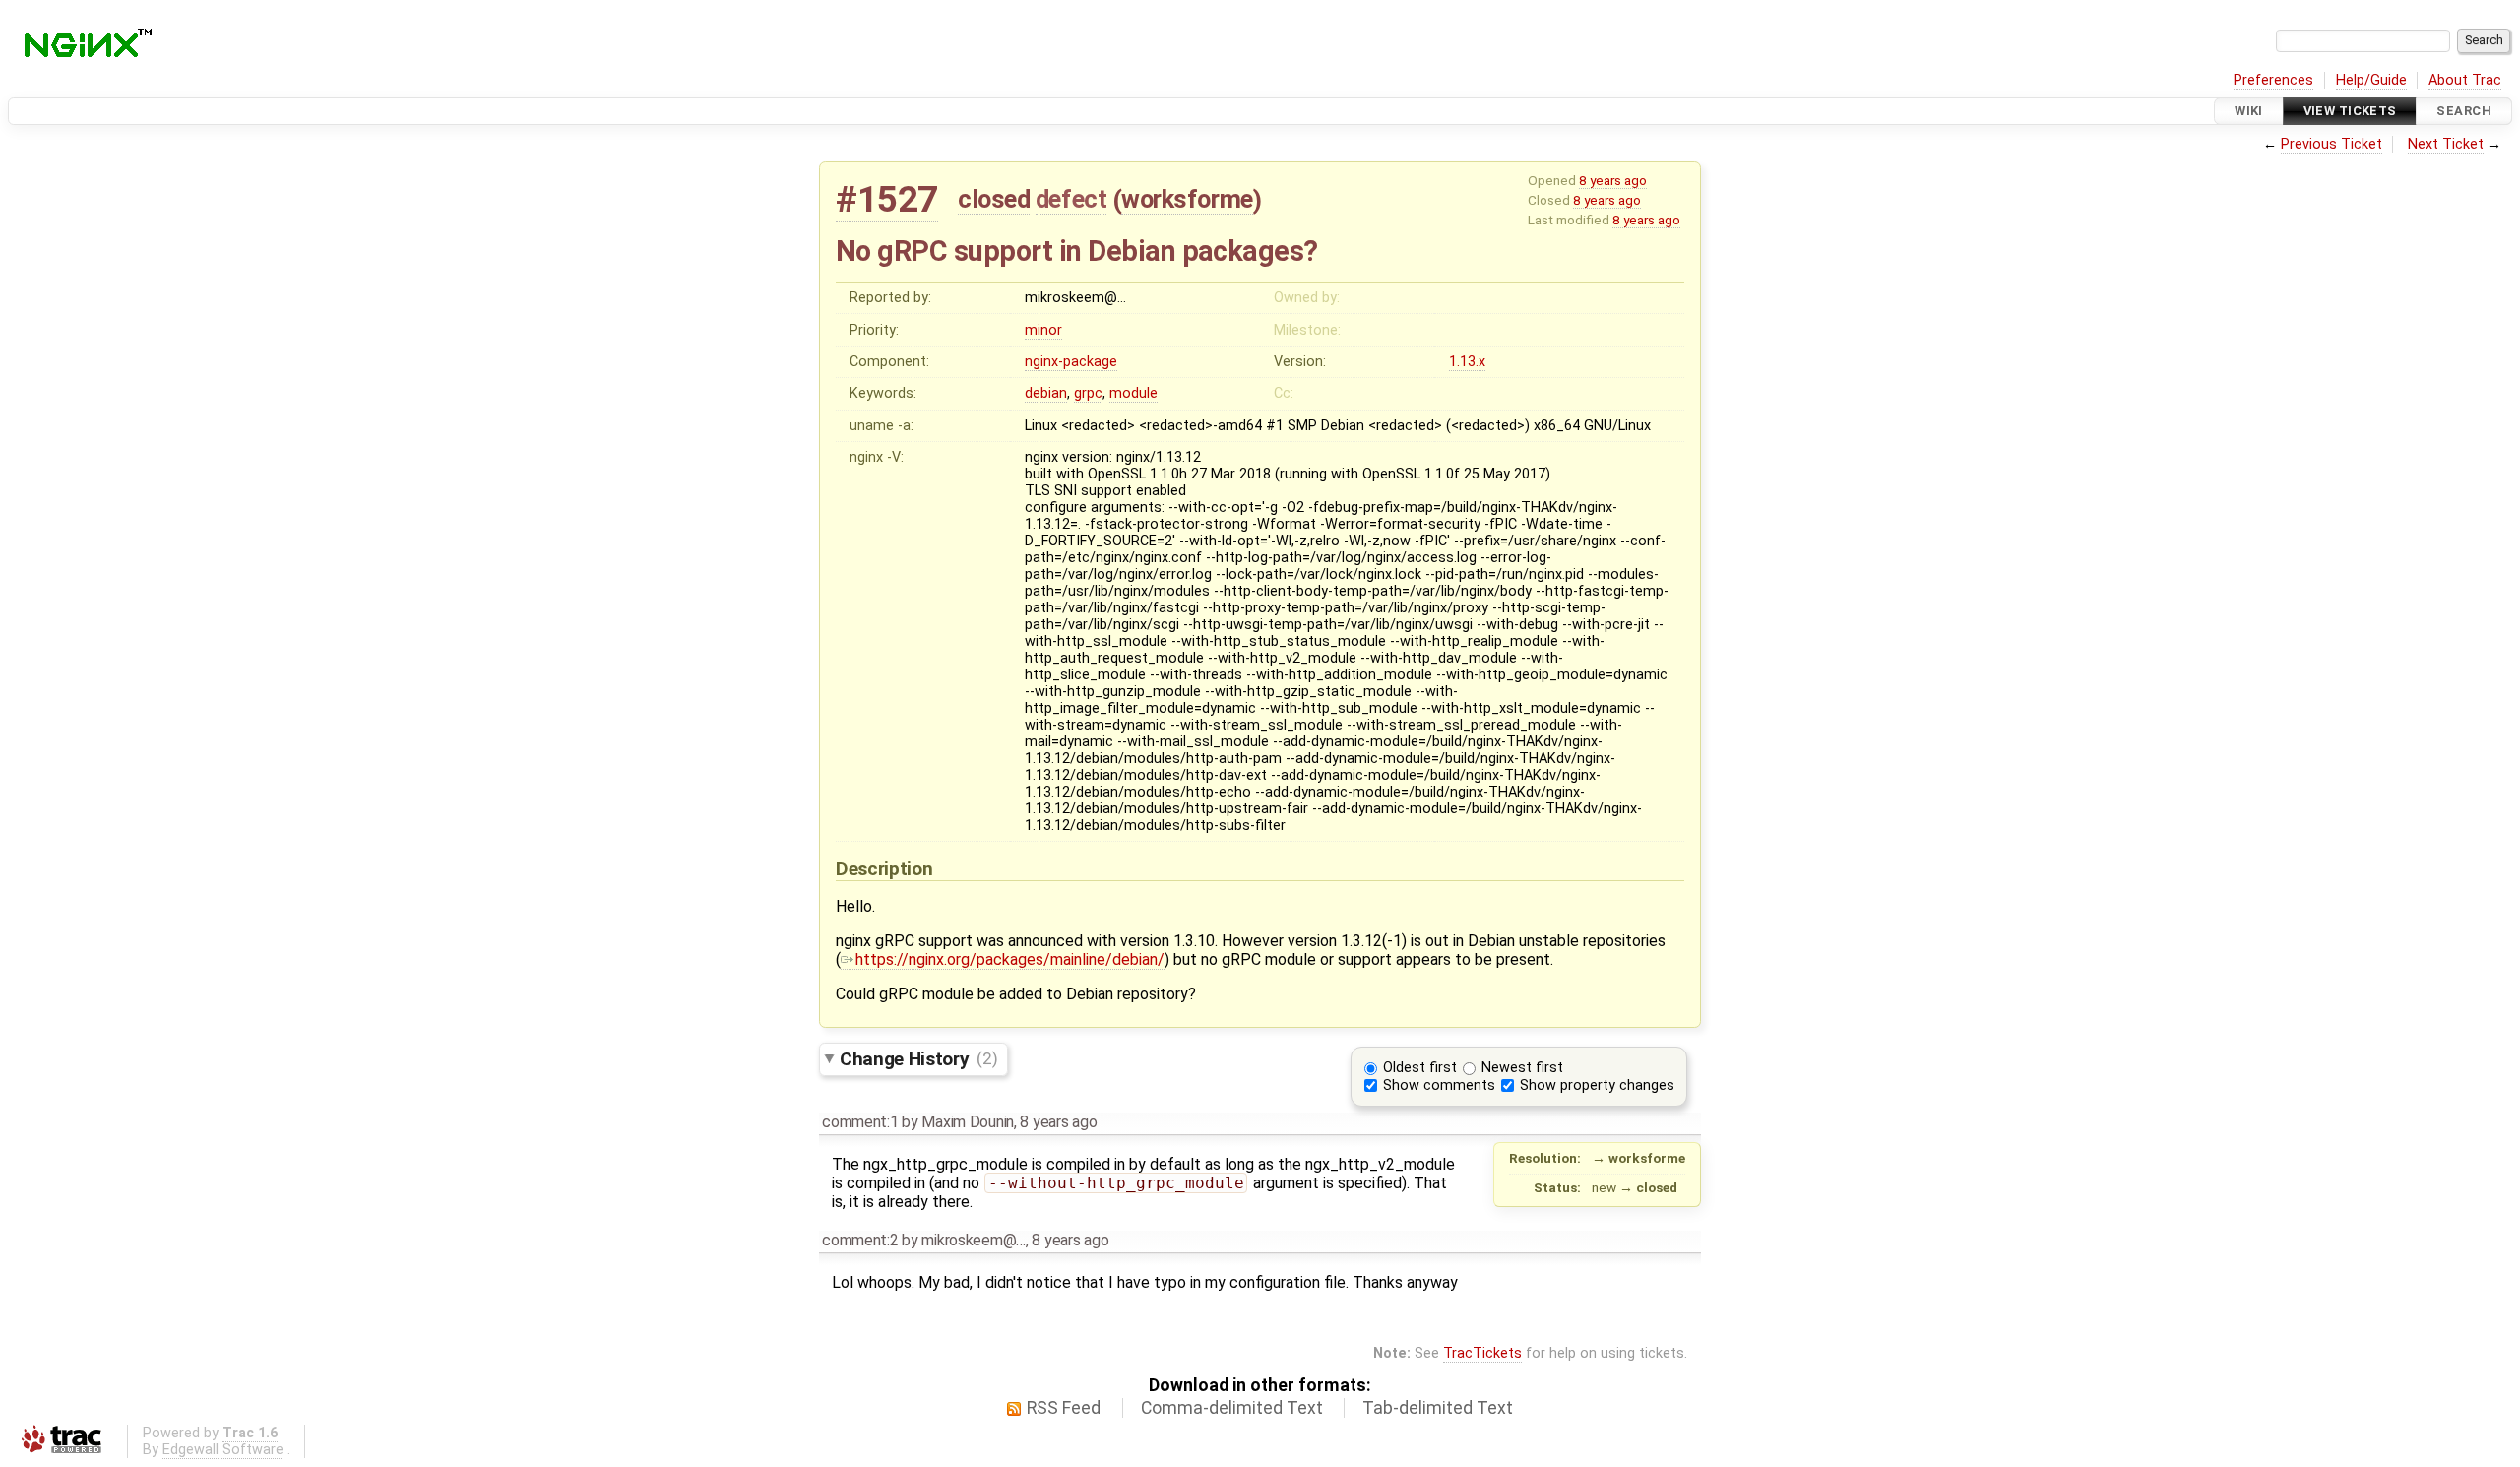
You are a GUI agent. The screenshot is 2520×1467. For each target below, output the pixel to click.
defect (1071, 199)
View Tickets (2350, 111)
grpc (1088, 393)
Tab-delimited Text (1438, 1408)
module (1134, 393)
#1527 (887, 199)
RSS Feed (1064, 1408)
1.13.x (1467, 362)
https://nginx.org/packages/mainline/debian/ (1010, 959)
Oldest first (1420, 1068)
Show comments (1439, 1085)
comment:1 (860, 1122)
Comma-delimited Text (1232, 1408)
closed (994, 199)
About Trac (2465, 80)
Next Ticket (2446, 144)
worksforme (1187, 199)
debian (1046, 393)
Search (2464, 111)
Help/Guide (2371, 80)
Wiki (2249, 111)
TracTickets (1482, 1353)
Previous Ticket (2331, 144)
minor (1043, 330)
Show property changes (1597, 1085)
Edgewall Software (223, 1450)
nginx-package (1071, 362)
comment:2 (860, 1240)
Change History (918, 1058)
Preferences (2273, 80)
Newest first (1522, 1068)
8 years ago (1613, 180)
